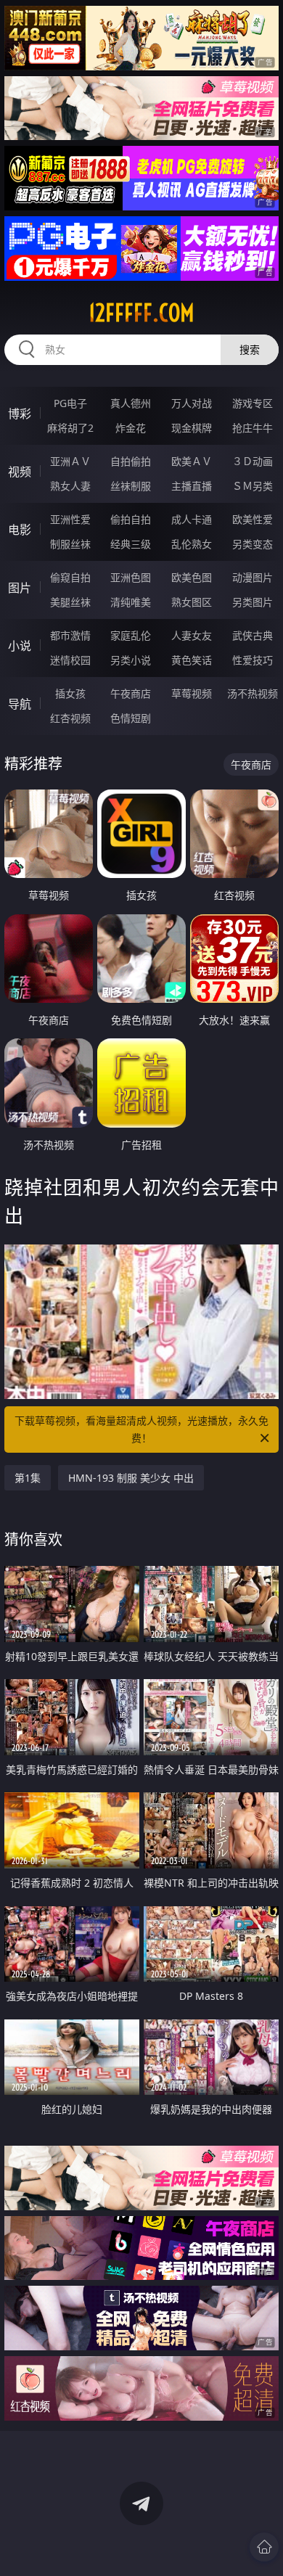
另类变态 (253, 544)
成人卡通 (192, 519)
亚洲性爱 (70, 519)
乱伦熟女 (192, 544)
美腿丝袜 (70, 602)
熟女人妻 (70, 486)
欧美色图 (192, 577)
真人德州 (131, 403)
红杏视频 (70, 718)
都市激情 (70, 635)
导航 (20, 704)
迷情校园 (70, 660)
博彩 (20, 414)
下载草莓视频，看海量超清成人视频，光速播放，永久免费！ (141, 1429)
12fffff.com (141, 313)
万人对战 (192, 403)
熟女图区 (192, 602)
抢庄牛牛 (253, 428)
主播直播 (192, 486)
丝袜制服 (131, 486)
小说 (20, 646)
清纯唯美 (131, 602)
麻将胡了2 (70, 428)
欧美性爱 (253, 519)
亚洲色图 (131, 577)
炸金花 (131, 428)
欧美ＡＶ (192, 461)
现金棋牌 (192, 428)
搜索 (250, 349)
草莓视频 (192, 693)
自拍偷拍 (131, 461)
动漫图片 (253, 577)
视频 (20, 472)
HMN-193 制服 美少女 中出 (131, 1478)
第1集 (28, 1478)
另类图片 (253, 602)
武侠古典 (253, 635)
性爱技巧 (253, 660)
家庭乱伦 (131, 635)
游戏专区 (253, 403)
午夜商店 (131, 693)
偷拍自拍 (131, 519)
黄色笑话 (192, 660)
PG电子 (70, 403)
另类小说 (131, 660)
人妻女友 (192, 635)
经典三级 (131, 544)
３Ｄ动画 (253, 461)
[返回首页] (264, 2547)
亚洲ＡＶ (70, 461)
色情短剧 (131, 718)
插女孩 (70, 693)
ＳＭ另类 (253, 486)
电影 (20, 530)
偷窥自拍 (70, 577)
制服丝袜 (70, 544)
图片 (20, 588)
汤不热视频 (253, 693)
